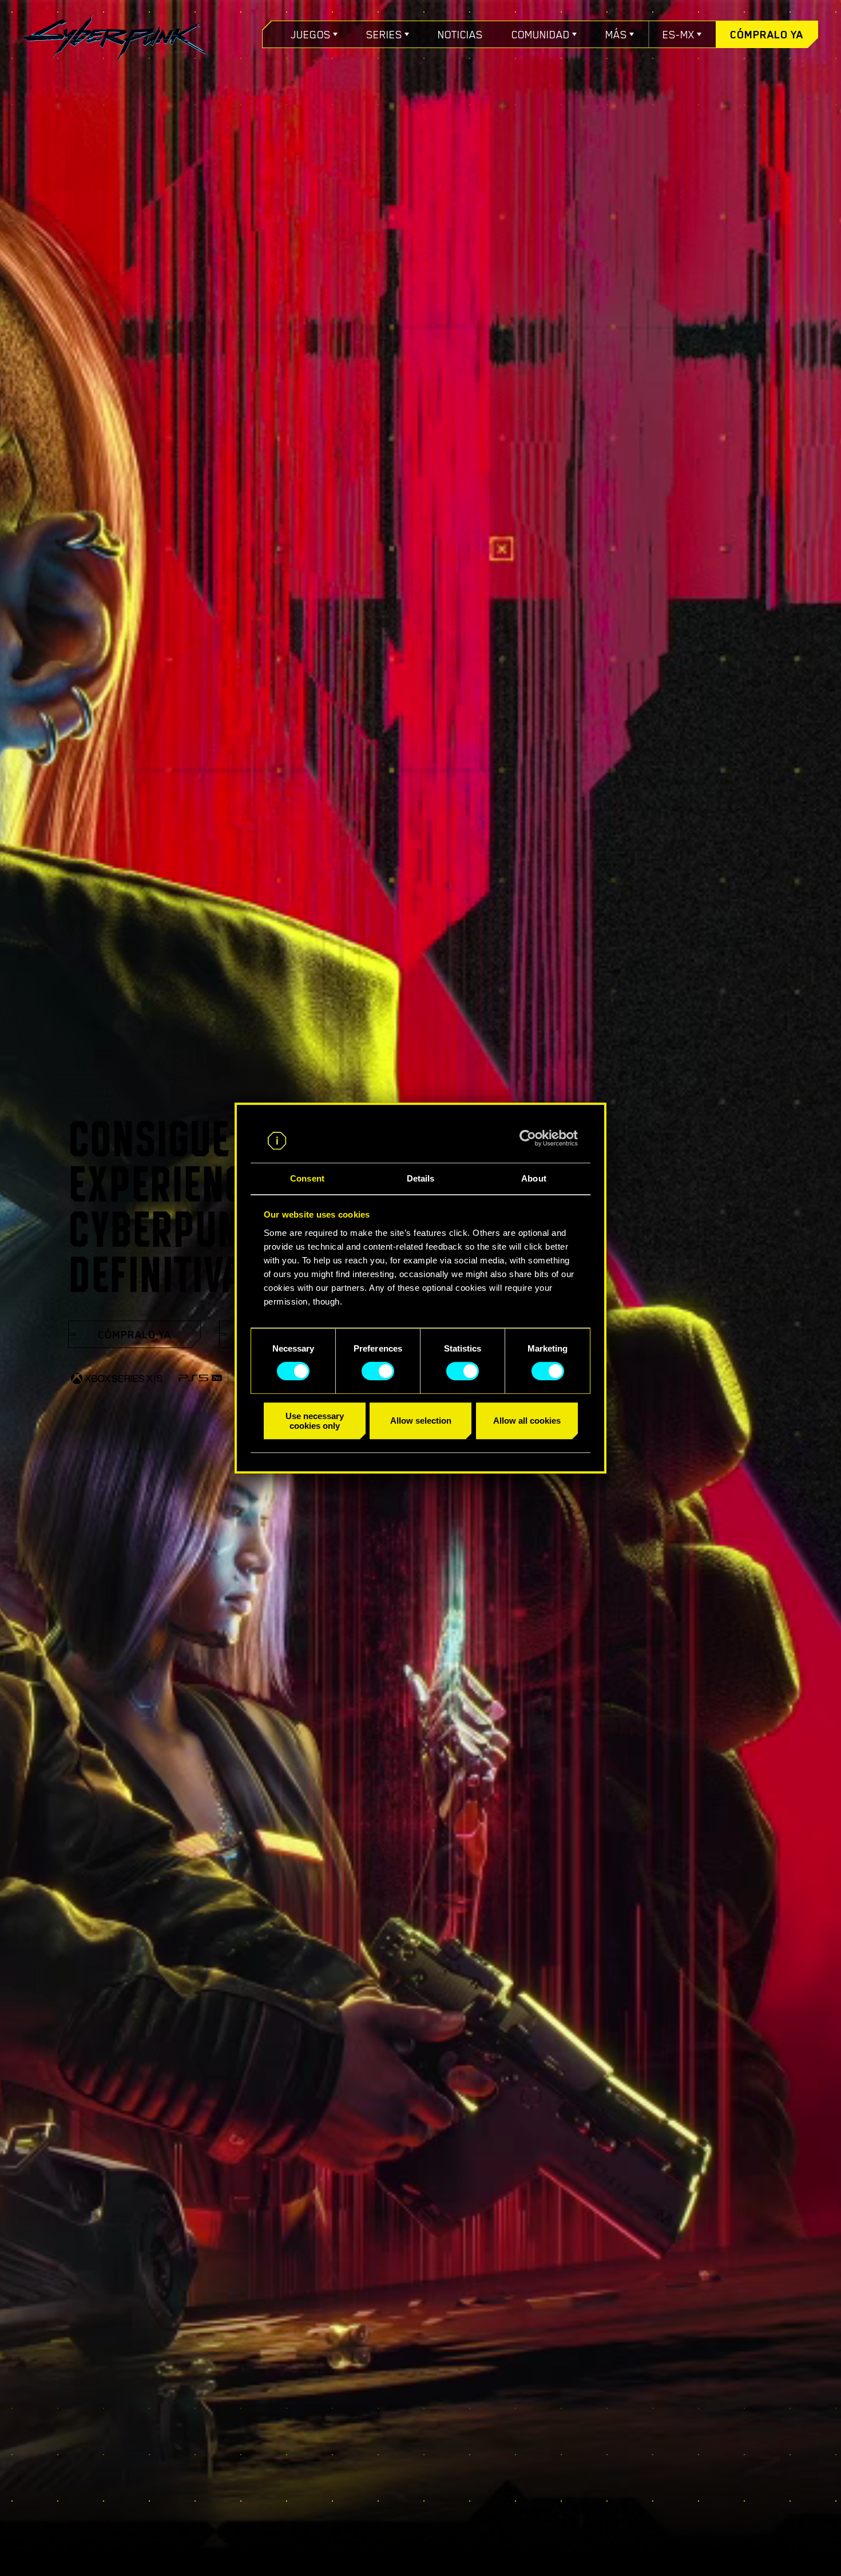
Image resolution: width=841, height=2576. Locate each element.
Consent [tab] (307, 1178)
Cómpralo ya (767, 34)
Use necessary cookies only (315, 1421)
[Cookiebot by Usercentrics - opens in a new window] (528, 1139)
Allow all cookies (527, 1421)
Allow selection (421, 1421)
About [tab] (534, 1178)
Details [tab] (421, 1178)
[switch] (378, 1371)
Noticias (460, 34)
